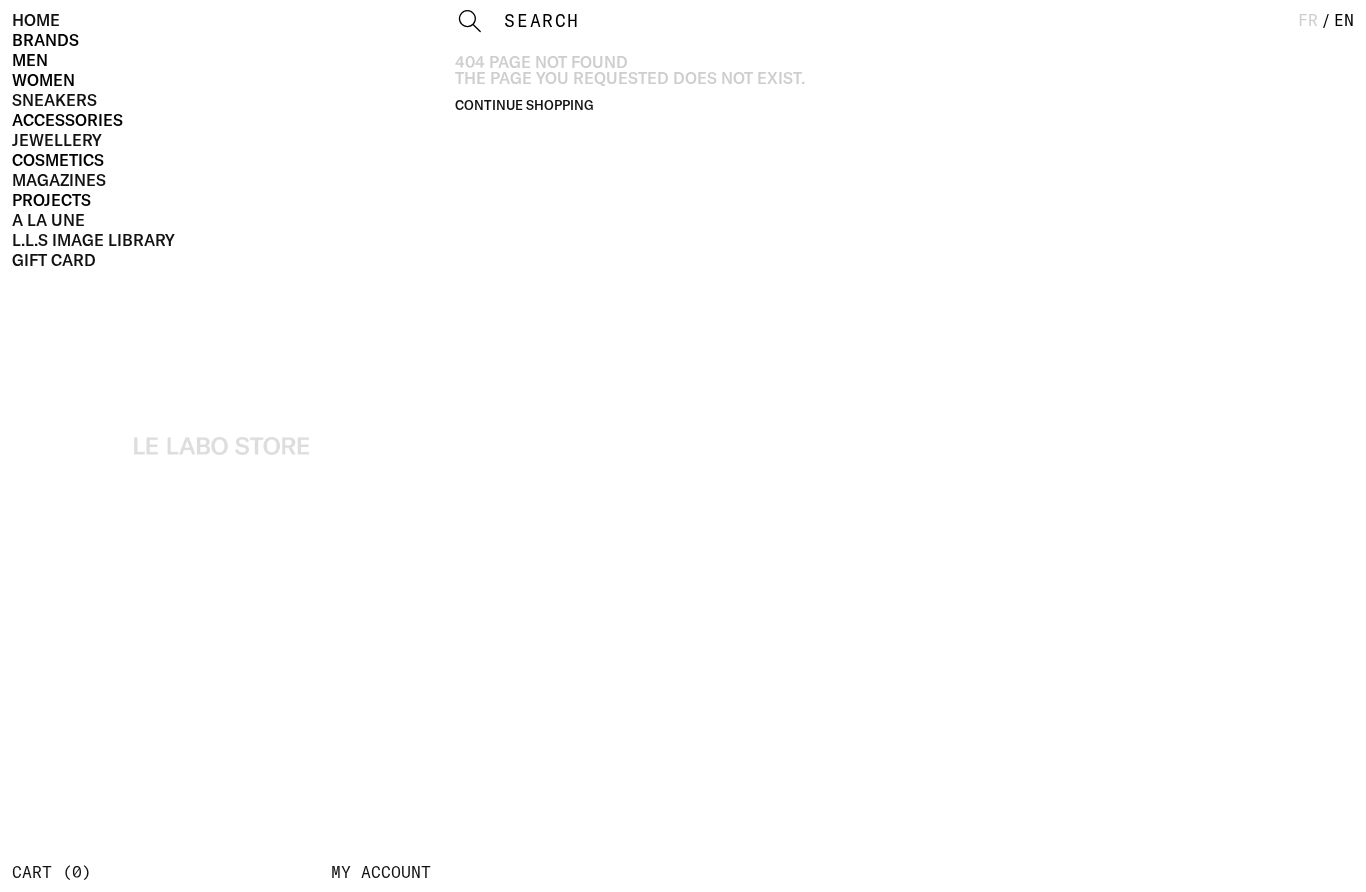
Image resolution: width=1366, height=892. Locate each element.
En (1344, 20)
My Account (381, 872)
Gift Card (54, 260)
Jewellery (57, 140)
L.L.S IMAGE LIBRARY (93, 240)
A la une (48, 220)
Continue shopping (524, 105)
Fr (1308, 20)
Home (36, 20)
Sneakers (54, 100)
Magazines (59, 180)
